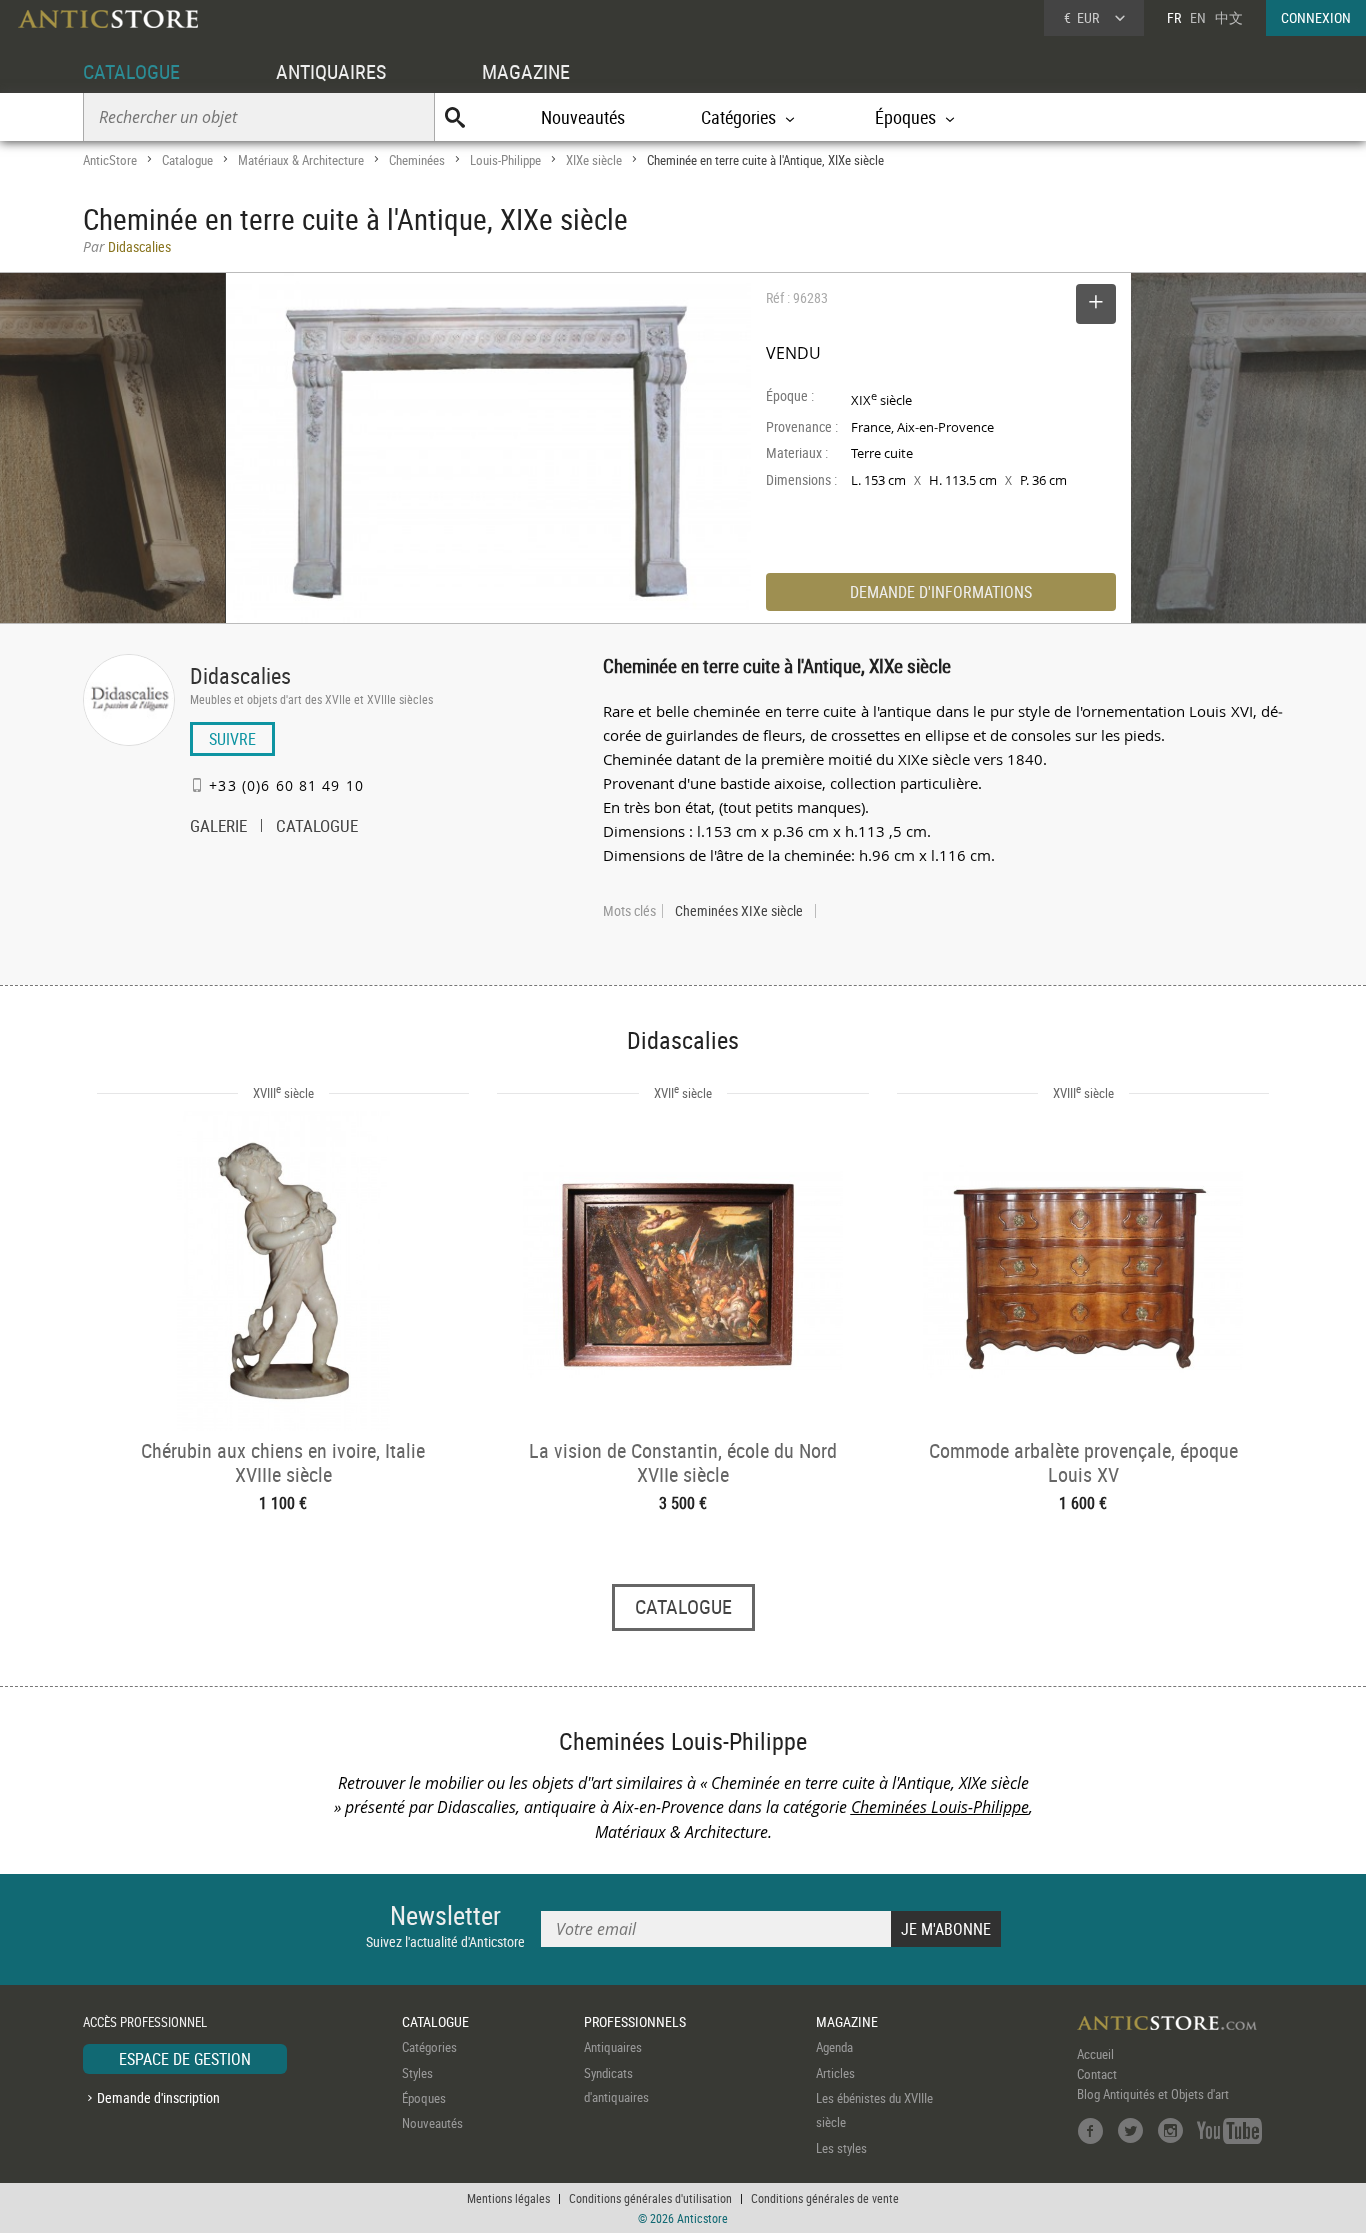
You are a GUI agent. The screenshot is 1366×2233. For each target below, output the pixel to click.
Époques (424, 2098)
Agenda (834, 2047)
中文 (1229, 17)
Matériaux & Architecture (301, 160)
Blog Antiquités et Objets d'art (1153, 2094)
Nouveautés (583, 117)
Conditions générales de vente (825, 2198)
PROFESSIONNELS (635, 2021)
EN (1198, 17)
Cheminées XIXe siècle (739, 911)
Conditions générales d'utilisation (650, 2198)
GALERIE (218, 828)
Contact (1097, 2074)
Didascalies (240, 675)
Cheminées (417, 160)
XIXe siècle (594, 160)
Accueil (1095, 2054)
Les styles (841, 2148)
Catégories (429, 2047)
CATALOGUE (131, 71)
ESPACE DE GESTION (185, 2059)
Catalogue (187, 160)
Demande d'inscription (158, 2097)
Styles (417, 2073)
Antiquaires (613, 2047)
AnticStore (110, 160)
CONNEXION (1316, 17)
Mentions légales (508, 2198)
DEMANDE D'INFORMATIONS (941, 592)
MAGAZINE (526, 71)
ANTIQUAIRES (331, 71)
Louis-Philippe (505, 160)
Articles (835, 2073)
